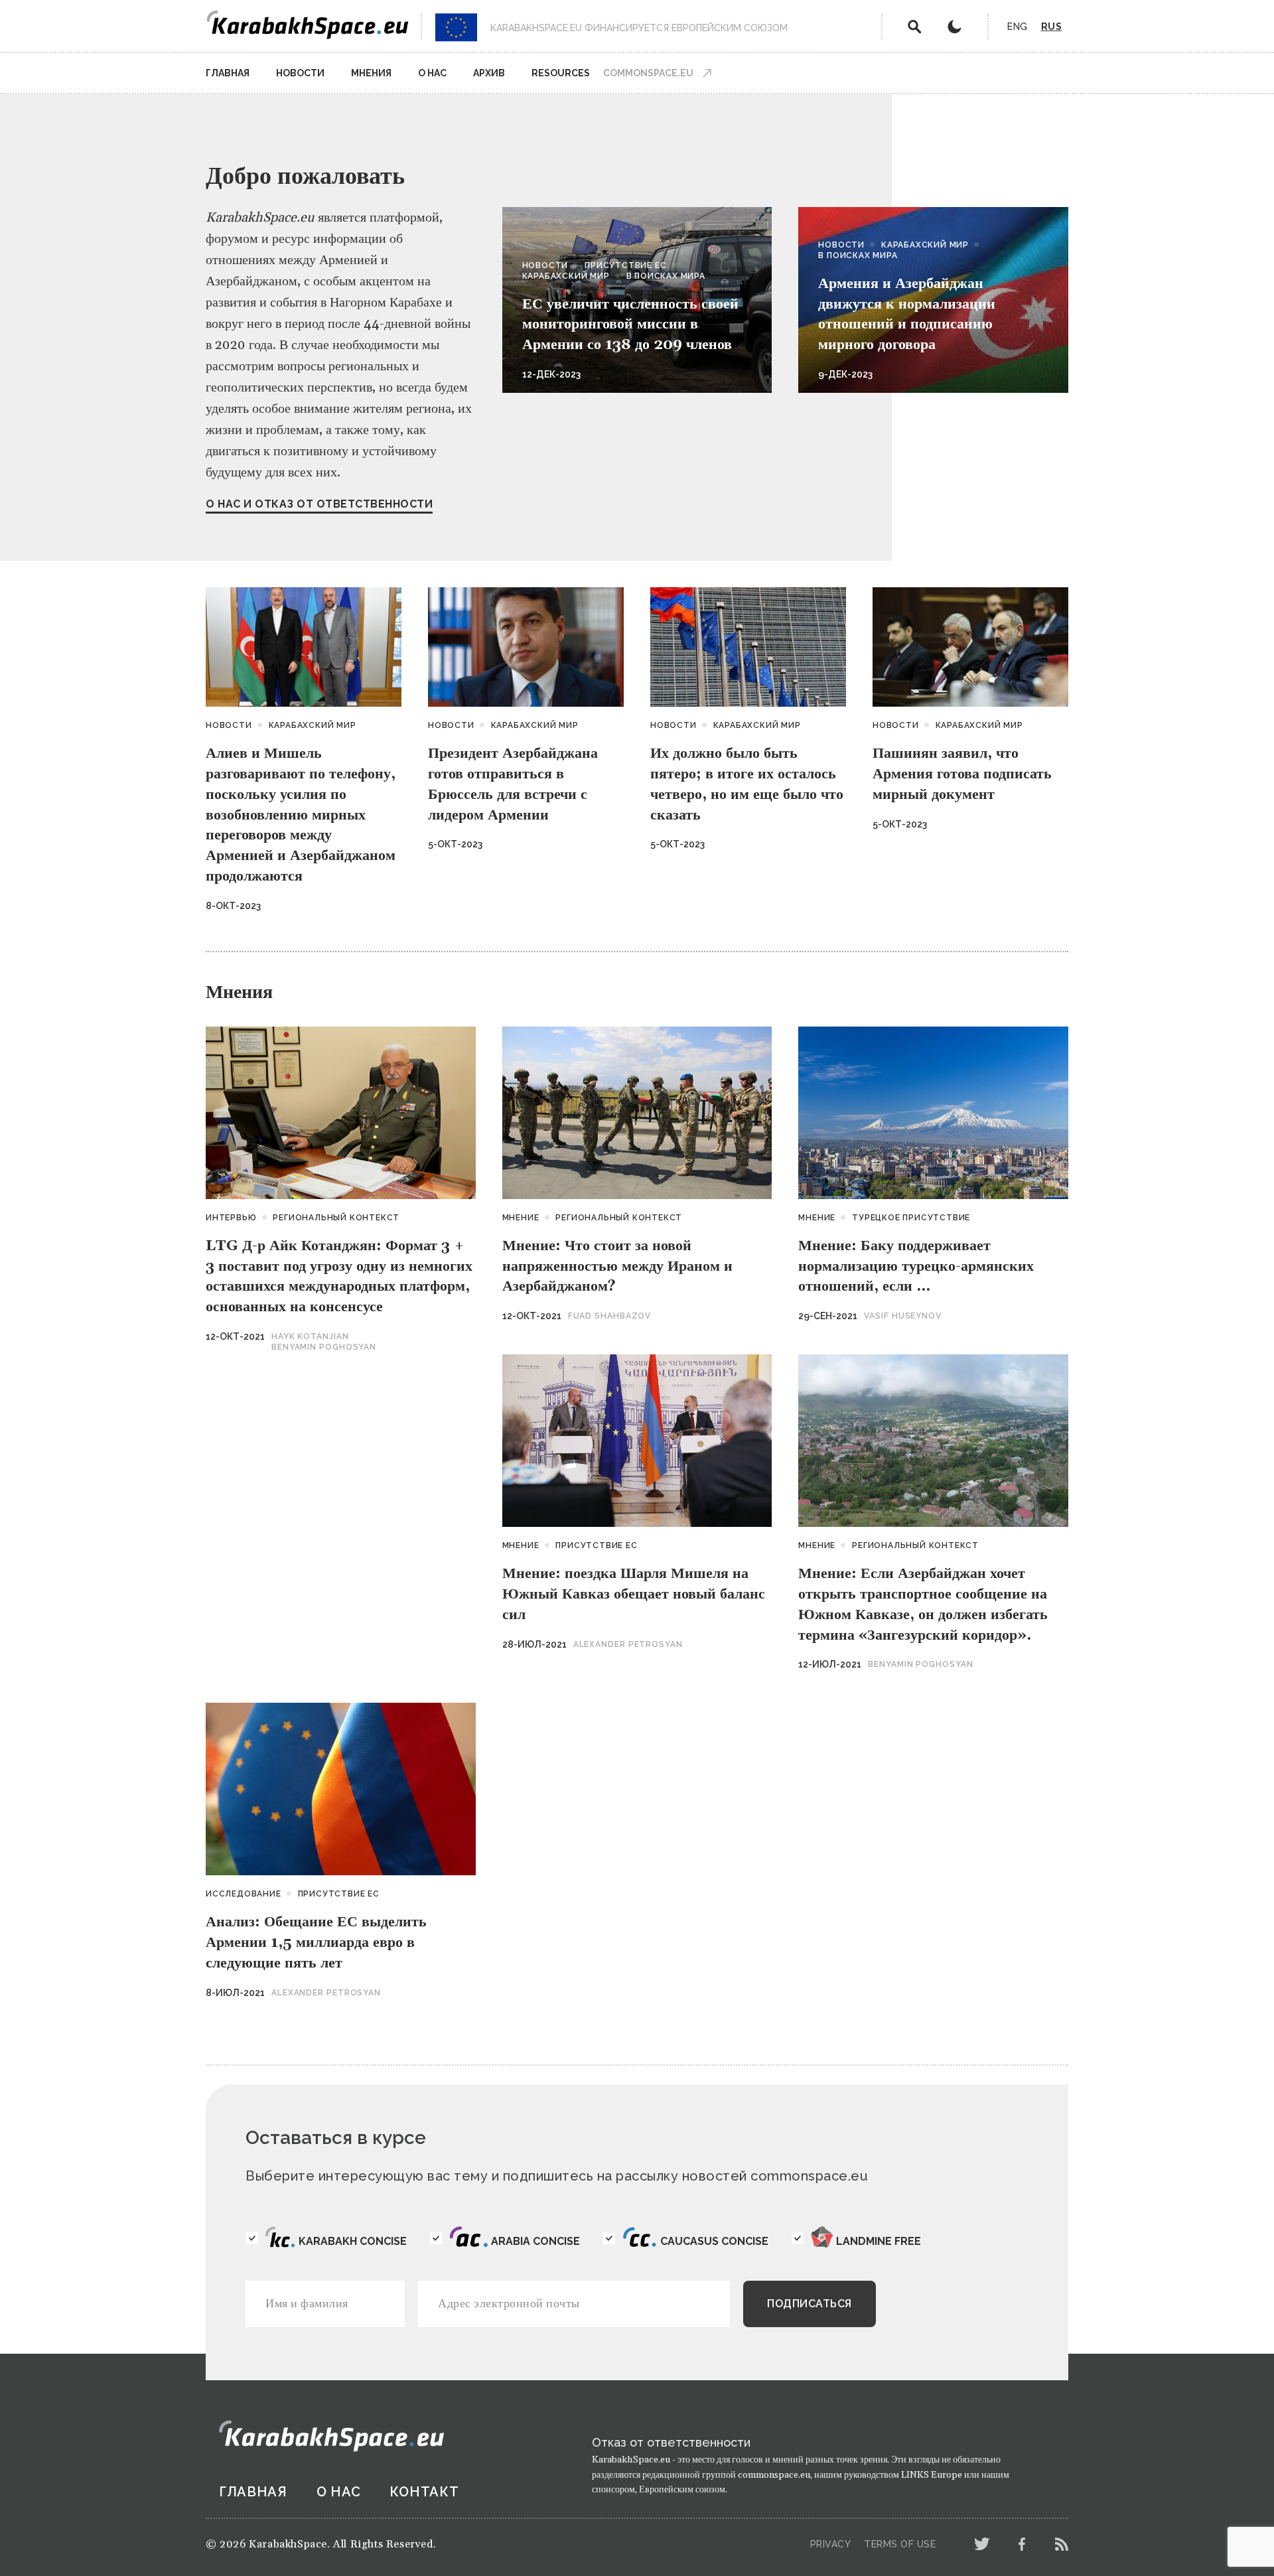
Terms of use (900, 2544)
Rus (1052, 27)
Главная (228, 73)
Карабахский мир (566, 276)
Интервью (231, 1218)
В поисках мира (666, 276)
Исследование (244, 1894)
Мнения (371, 73)
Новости (300, 73)
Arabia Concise (535, 2241)
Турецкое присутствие (911, 1218)
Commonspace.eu (648, 73)
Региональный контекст (336, 1218)
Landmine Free (879, 2241)
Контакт (424, 2492)
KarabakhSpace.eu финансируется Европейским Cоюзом (639, 28)
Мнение (521, 1218)
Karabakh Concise (353, 2241)
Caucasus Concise (714, 2241)
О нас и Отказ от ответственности (319, 504)
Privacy (831, 2544)
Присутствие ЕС (625, 265)
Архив (489, 73)
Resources (561, 73)
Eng (1018, 27)
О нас (432, 73)
